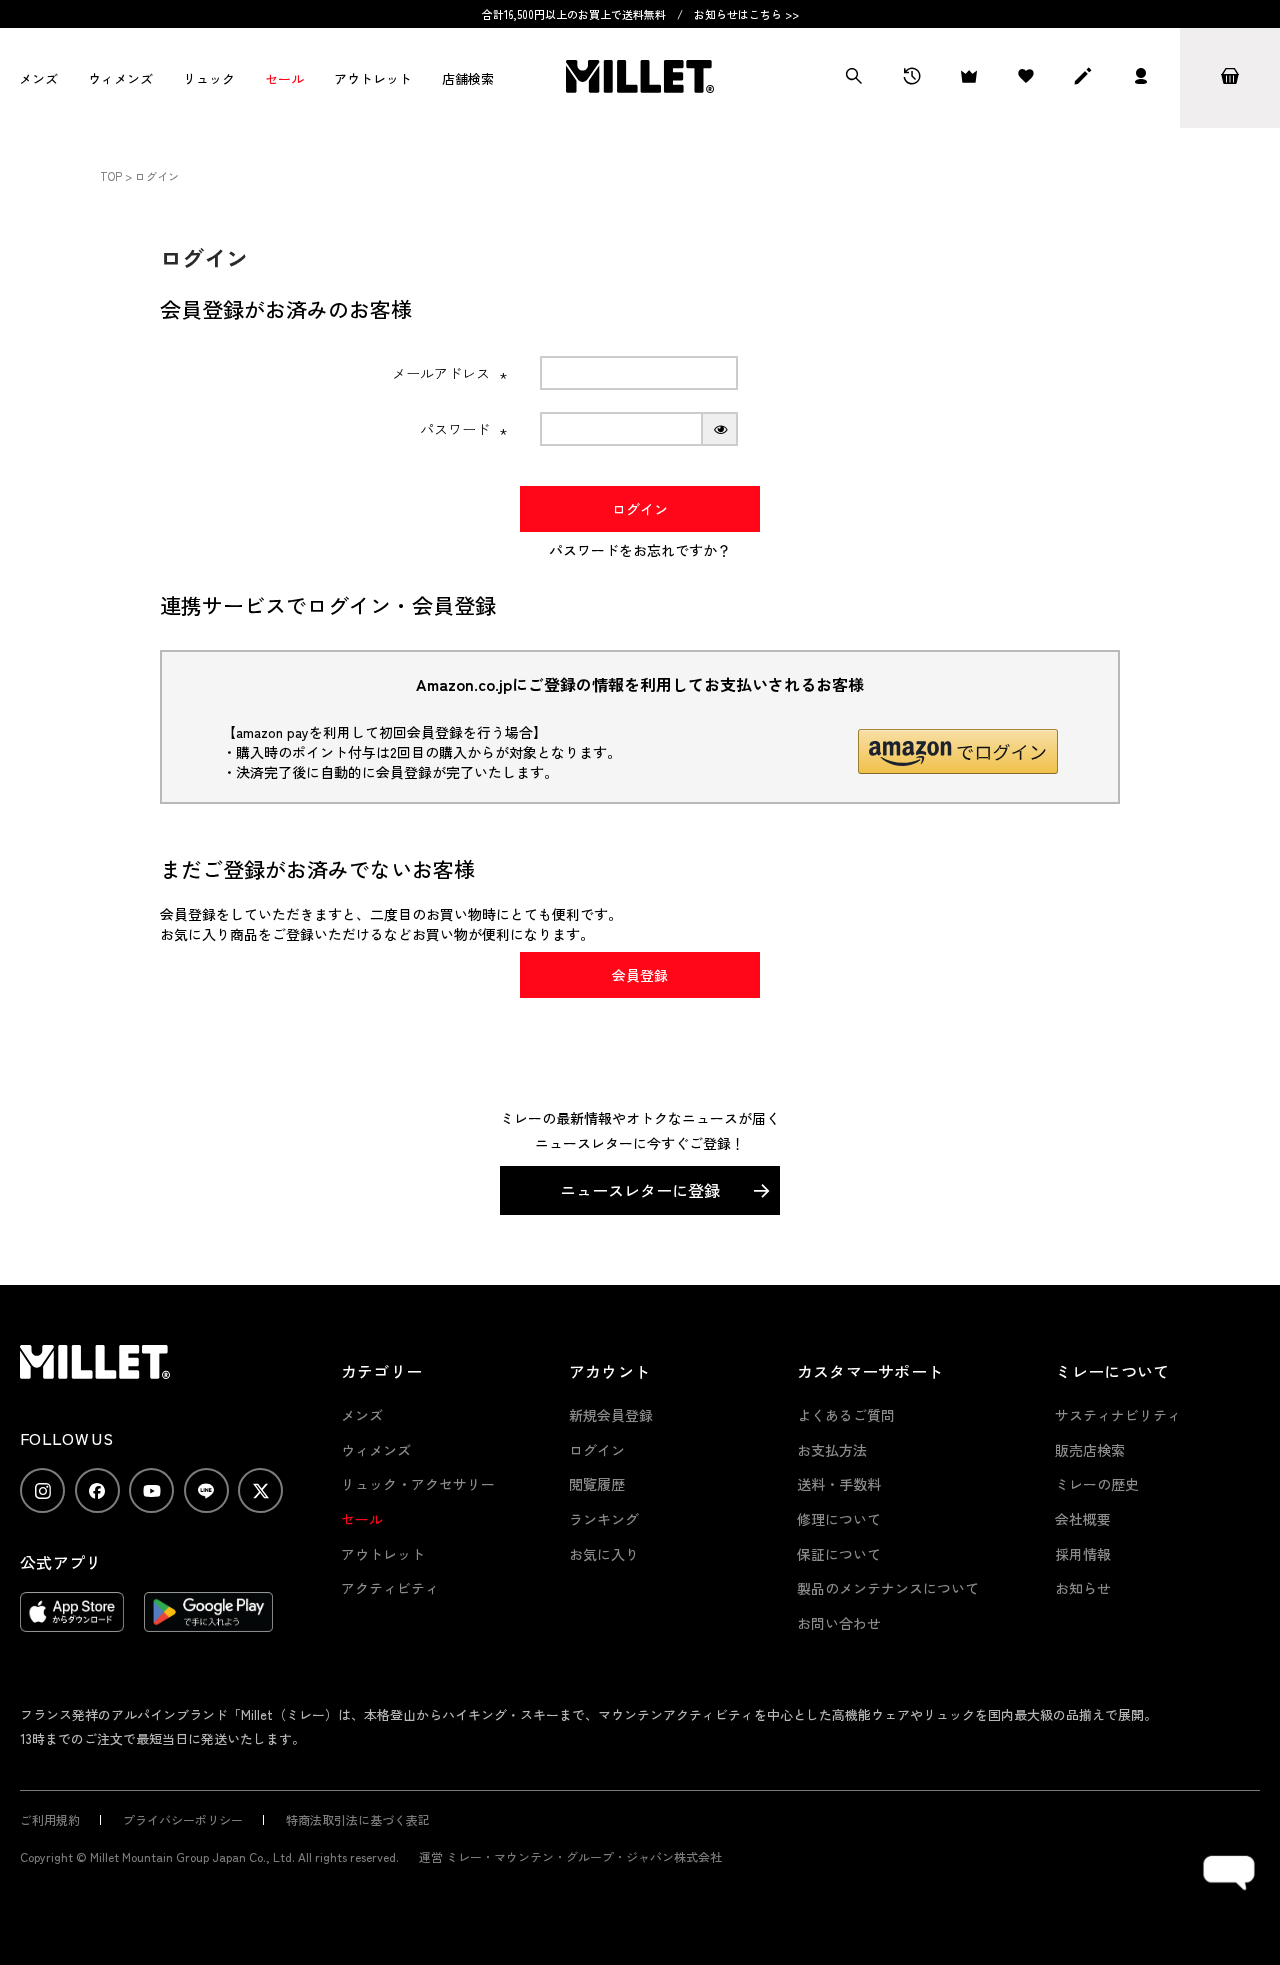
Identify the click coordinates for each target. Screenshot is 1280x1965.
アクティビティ (390, 1588)
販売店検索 (1090, 1450)
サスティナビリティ (1118, 1415)
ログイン (597, 1450)
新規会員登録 (611, 1415)
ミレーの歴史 (1097, 1484)
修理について (839, 1519)
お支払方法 (832, 1450)
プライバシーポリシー (183, 1819)
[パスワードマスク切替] (720, 429)
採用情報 (1083, 1554)
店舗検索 (468, 78)
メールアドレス (450, 373)
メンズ (38, 78)
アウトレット (373, 78)
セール (284, 78)
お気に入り (604, 1554)
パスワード (464, 429)
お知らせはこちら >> (746, 14)
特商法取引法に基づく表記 (358, 1819)
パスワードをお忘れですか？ (640, 550)
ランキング (604, 1519)
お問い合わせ (839, 1623)
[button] (958, 751)
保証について (839, 1554)
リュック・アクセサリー (418, 1484)
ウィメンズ (120, 78)
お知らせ (1083, 1588)
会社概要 (1083, 1519)
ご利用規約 (50, 1819)
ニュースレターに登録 (640, 1190)
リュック (209, 78)
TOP (111, 176)
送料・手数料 (839, 1484)
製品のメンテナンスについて (888, 1588)
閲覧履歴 (597, 1484)
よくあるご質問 (846, 1415)
